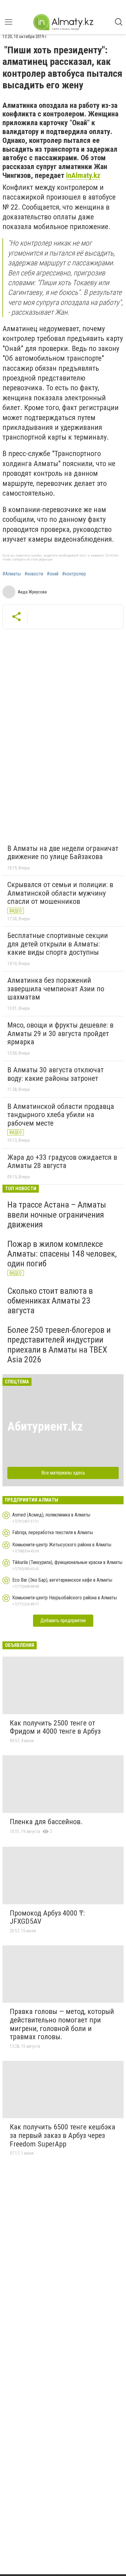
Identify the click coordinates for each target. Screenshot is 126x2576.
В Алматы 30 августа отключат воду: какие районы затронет (56, 1074)
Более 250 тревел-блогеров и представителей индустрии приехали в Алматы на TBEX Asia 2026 (59, 1345)
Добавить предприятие (63, 1621)
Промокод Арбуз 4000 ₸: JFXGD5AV (47, 1917)
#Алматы (12, 574)
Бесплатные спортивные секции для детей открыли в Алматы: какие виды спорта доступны (58, 944)
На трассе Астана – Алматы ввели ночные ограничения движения (57, 1214)
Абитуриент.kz (45, 1426)
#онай (53, 574)
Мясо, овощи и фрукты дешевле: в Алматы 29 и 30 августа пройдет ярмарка (60, 1033)
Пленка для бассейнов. (46, 1822)
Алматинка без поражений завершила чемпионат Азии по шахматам (56, 989)
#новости (34, 574)
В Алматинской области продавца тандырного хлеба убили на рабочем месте (61, 1115)
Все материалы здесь (63, 1473)
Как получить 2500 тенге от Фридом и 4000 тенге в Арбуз (55, 1727)
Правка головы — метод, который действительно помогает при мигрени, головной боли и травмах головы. (62, 2024)
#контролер (74, 574)
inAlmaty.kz (83, 175)
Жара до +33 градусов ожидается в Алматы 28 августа (62, 1162)
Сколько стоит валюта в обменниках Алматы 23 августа (50, 1301)
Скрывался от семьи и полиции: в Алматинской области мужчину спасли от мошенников (60, 893)
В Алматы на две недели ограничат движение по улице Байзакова (63, 853)
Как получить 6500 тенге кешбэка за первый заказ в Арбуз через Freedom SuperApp (63, 2135)
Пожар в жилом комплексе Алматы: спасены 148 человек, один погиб (62, 1254)
